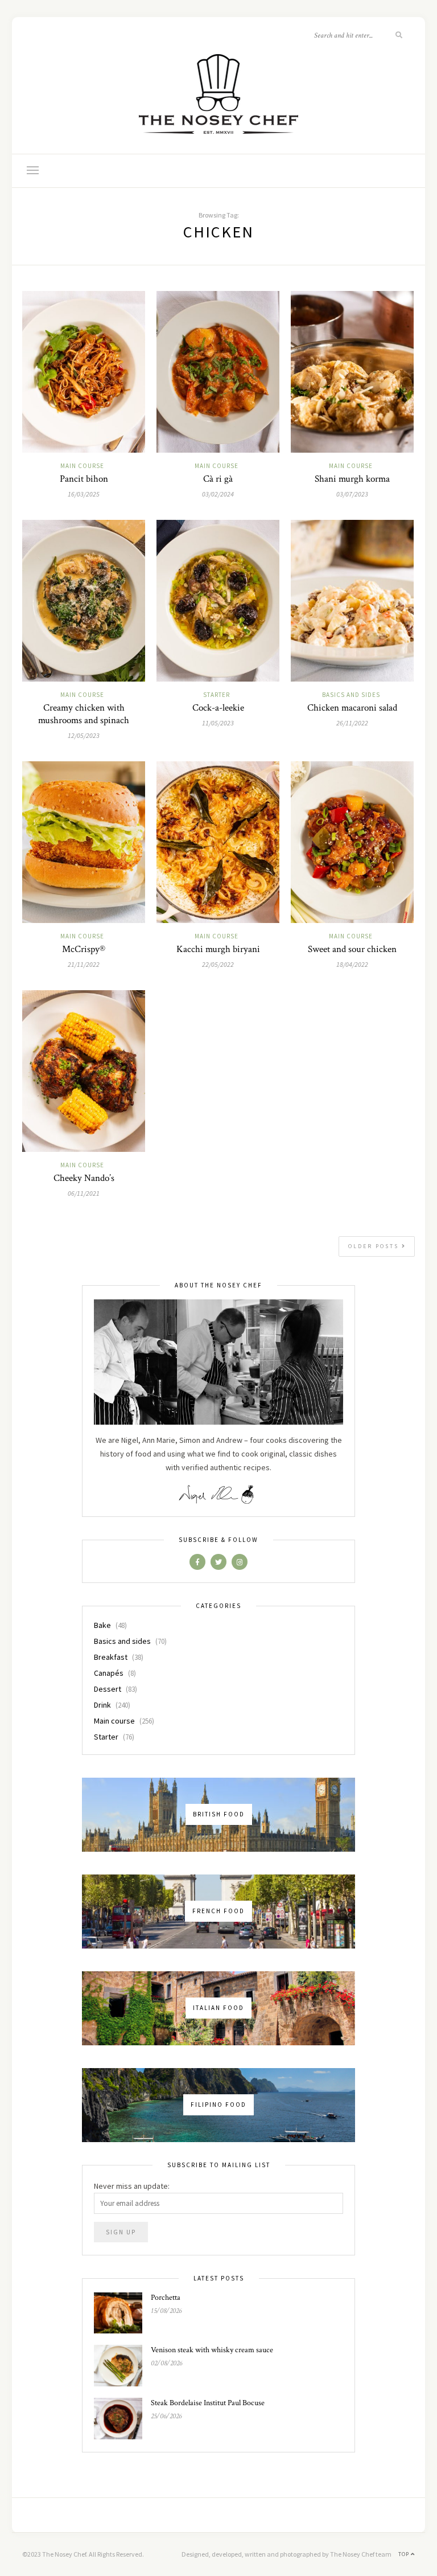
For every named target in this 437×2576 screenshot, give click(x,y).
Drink (102, 1705)
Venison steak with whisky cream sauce (212, 2350)
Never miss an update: (132, 2186)
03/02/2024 (218, 494)
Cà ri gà (218, 479)
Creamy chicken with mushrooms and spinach (84, 714)
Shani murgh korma (352, 479)
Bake (102, 1625)
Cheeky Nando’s (84, 1178)
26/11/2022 (352, 723)
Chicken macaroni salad (352, 708)
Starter (217, 695)
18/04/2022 (352, 964)
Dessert (108, 1689)
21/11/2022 (84, 964)
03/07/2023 (352, 494)
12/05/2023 (84, 735)
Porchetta (166, 2298)
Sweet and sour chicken (352, 949)
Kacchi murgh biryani (218, 949)
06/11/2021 (84, 1193)
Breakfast (111, 1657)
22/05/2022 (218, 964)
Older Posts (375, 1246)
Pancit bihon (84, 479)
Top (405, 2554)
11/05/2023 (218, 723)
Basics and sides (351, 695)
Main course (82, 466)
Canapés (109, 1673)
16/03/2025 (84, 494)
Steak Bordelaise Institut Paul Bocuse (208, 2403)
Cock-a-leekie (218, 708)
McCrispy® (84, 949)
